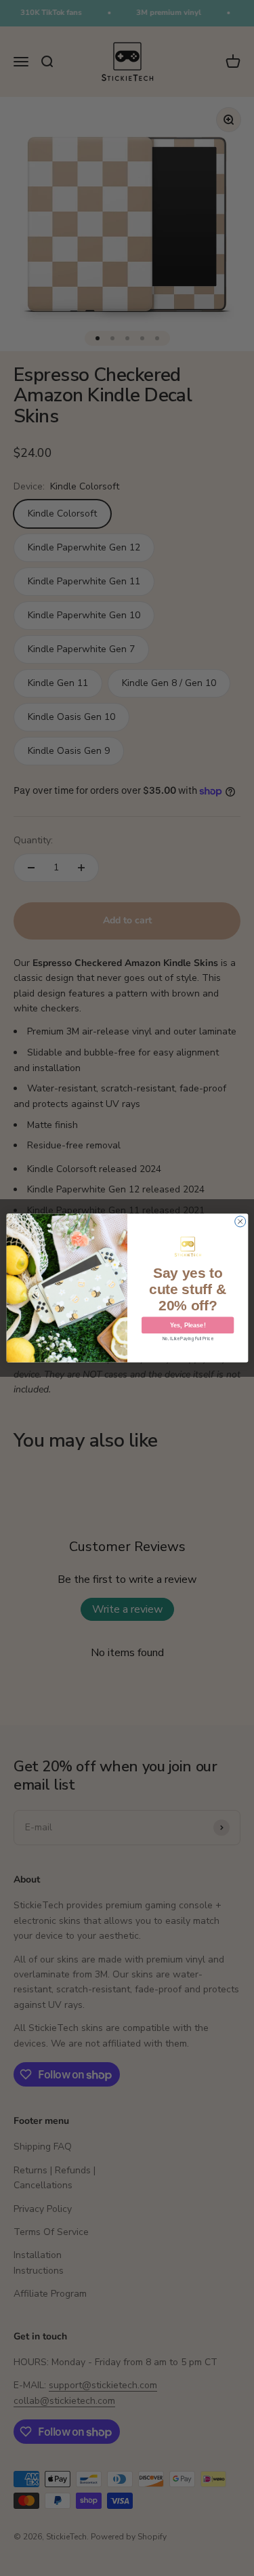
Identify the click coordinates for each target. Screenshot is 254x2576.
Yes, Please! (187, 1325)
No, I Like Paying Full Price (188, 1339)
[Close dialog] (240, 1222)
